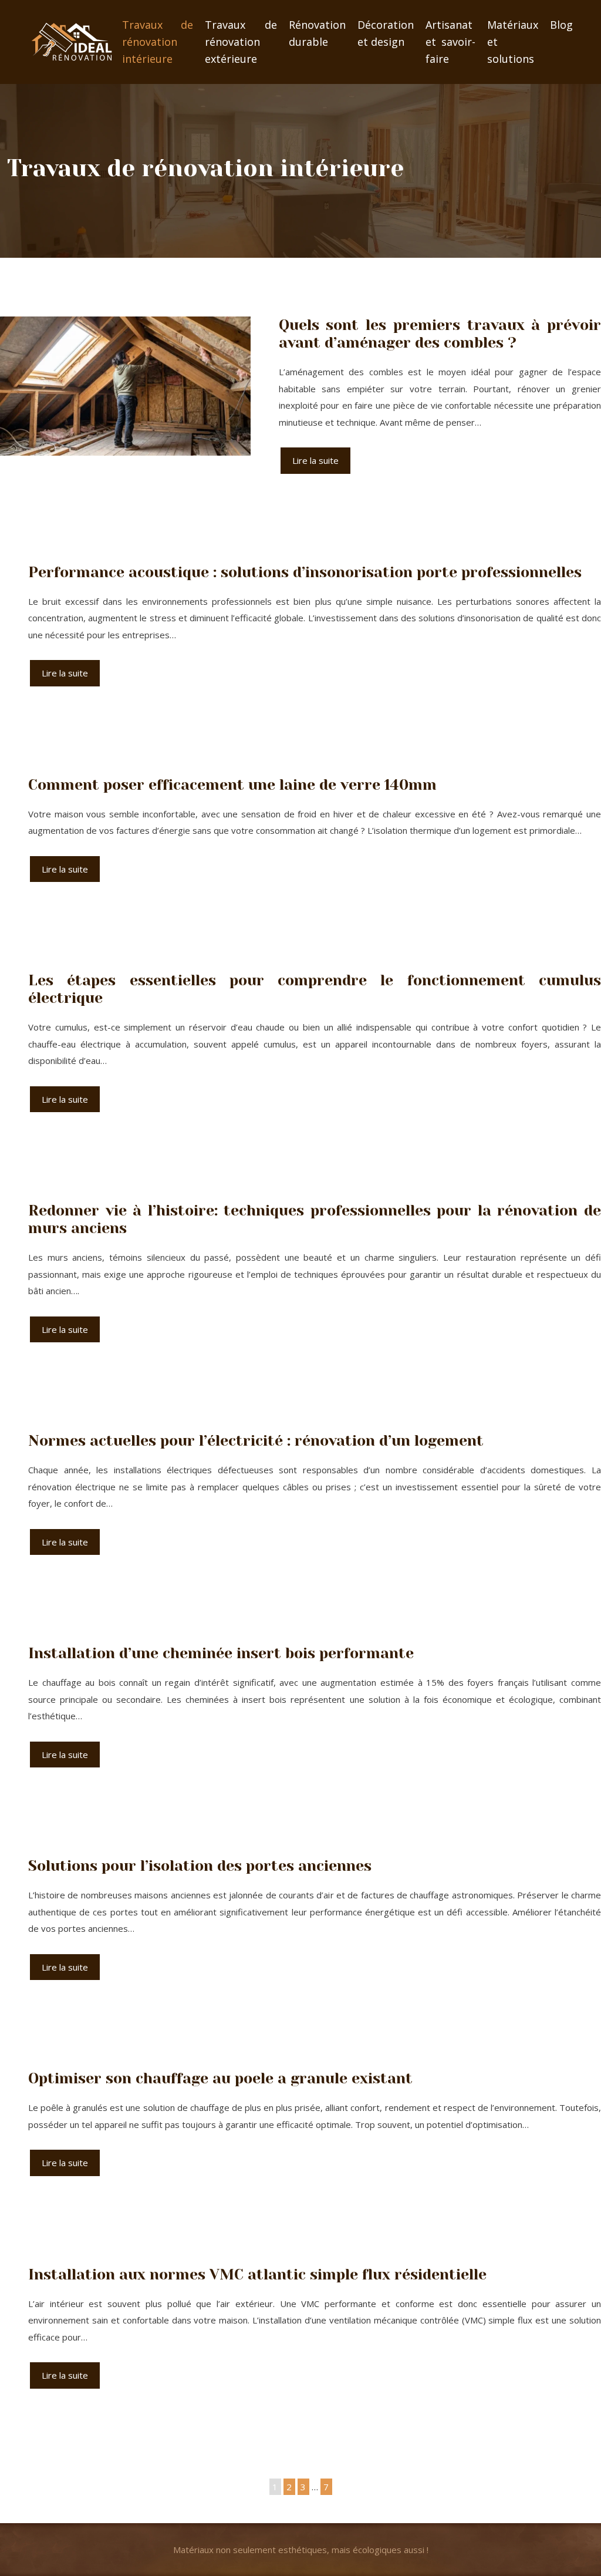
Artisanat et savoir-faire (450, 42)
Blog (561, 25)
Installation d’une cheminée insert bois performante (221, 1653)
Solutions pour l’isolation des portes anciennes (200, 1866)
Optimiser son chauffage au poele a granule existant (220, 2078)
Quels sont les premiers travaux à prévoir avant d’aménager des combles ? (440, 334)
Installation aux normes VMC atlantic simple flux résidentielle (257, 2274)
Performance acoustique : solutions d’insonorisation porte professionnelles (305, 572)
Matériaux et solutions (513, 42)
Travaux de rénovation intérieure (158, 42)
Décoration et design (386, 33)
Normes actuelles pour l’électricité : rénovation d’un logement (256, 1441)
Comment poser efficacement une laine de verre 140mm (232, 785)
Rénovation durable (317, 33)
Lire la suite (315, 460)
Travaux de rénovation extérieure (241, 42)
